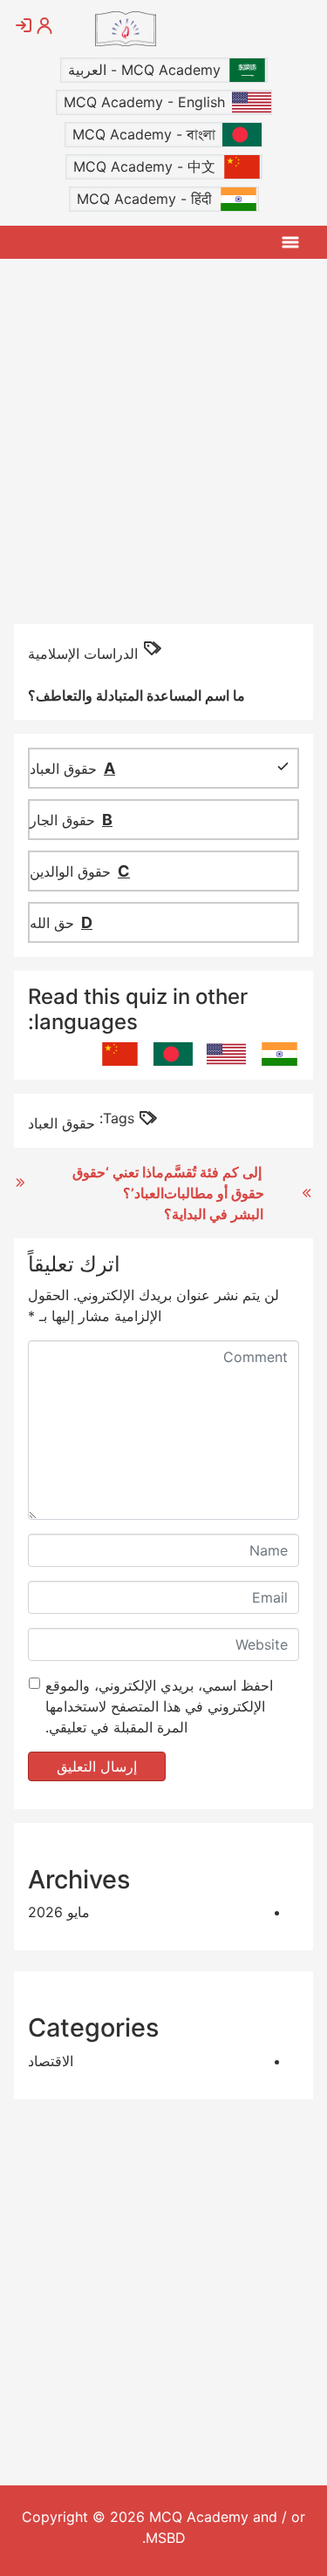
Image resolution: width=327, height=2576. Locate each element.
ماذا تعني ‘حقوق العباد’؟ (118, 1183)
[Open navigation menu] (290, 242)
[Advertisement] (163, 440)
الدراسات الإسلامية (83, 654)
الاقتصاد (51, 2061)
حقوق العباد (61, 1123)
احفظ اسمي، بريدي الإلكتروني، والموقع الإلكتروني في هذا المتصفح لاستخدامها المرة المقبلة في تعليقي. (159, 1706)
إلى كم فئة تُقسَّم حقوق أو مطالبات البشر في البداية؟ (214, 1193)
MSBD (166, 2538)
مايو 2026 (59, 1912)
